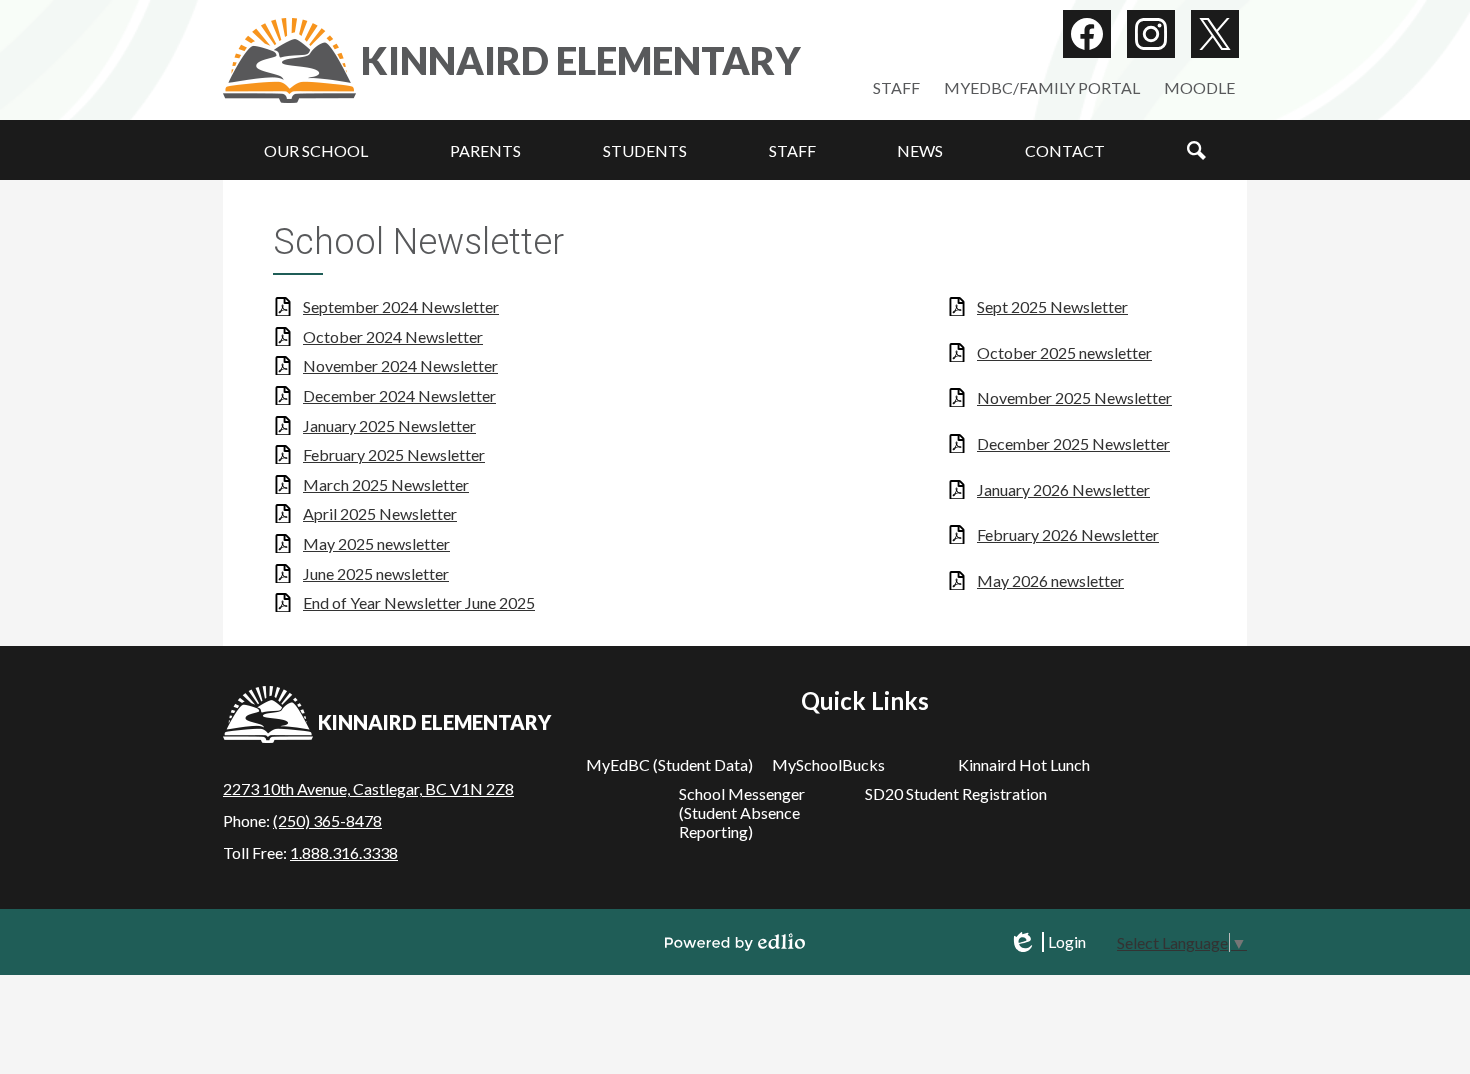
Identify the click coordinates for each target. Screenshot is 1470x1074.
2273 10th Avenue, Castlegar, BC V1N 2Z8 (368, 788)
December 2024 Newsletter (399, 395)
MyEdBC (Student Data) (669, 764)
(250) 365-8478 (327, 820)
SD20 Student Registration (956, 793)
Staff (896, 87)
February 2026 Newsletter (1068, 534)
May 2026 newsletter (1050, 580)
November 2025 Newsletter (1074, 397)
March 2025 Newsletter (386, 484)
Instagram (1151, 34)
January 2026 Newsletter (1063, 489)
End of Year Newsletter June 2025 (419, 602)
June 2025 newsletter (376, 573)
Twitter (1215, 34)
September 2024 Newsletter (401, 306)
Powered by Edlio (735, 942)
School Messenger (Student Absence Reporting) (742, 812)
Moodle (1199, 87)
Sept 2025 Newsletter (1052, 306)
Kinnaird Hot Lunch (1024, 764)
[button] (316, 150)
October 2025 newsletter (1064, 352)
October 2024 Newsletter (393, 336)
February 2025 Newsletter (394, 454)
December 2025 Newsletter (1073, 443)
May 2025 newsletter (376, 543)
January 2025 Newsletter (389, 425)
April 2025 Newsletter (380, 513)
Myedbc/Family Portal (1042, 87)
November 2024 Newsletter (400, 365)
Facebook (1087, 34)
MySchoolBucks (828, 764)
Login (1047, 942)
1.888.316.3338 (344, 852)
